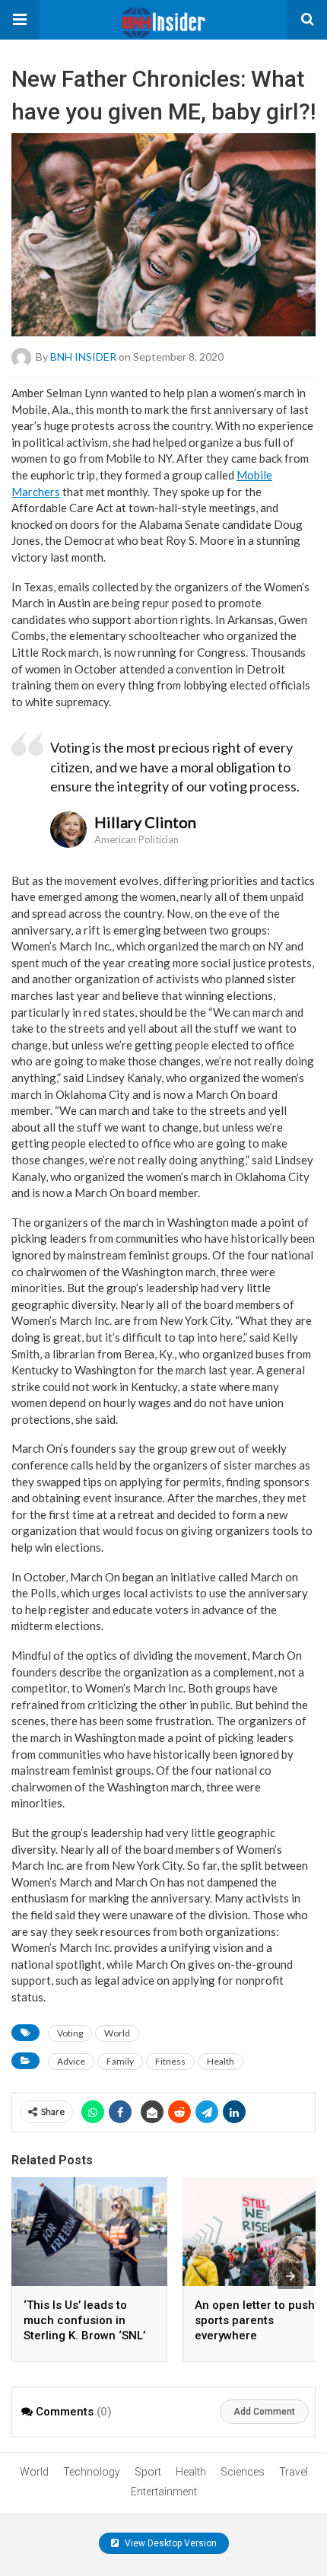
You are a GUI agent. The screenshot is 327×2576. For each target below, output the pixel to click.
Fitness (170, 2061)
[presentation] (290, 2276)
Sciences (243, 2472)
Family (120, 2061)
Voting (70, 2033)
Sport (148, 2472)
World (117, 2033)
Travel (294, 2472)
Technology (92, 2472)
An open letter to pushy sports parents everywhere (257, 2320)
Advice (71, 2061)
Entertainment (164, 2492)
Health (221, 2061)
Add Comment (264, 2412)
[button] (20, 20)
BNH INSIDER (83, 357)
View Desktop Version (170, 2543)
